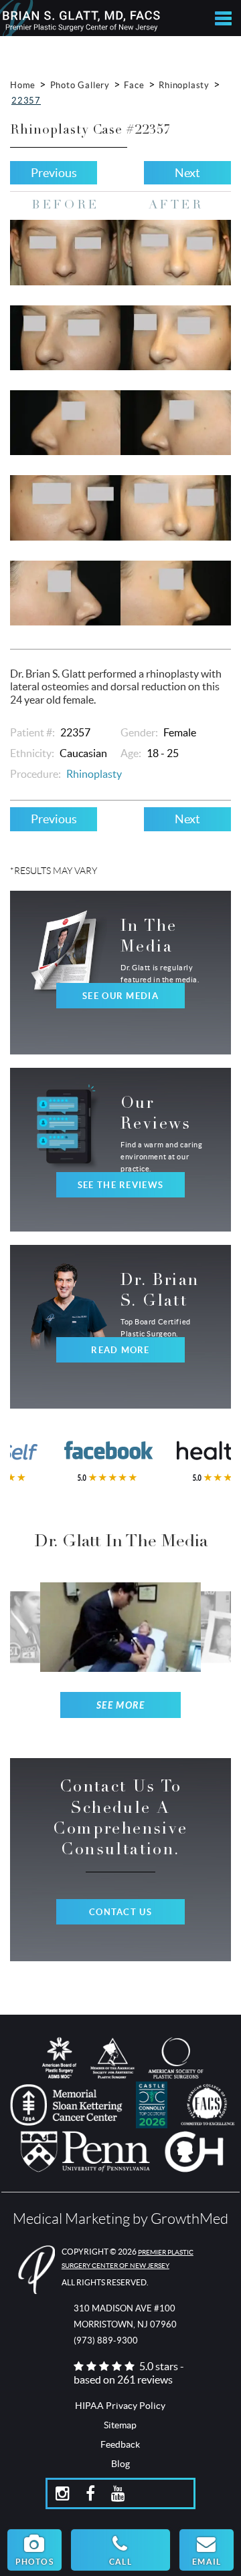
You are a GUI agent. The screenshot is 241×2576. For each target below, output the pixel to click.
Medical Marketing (71, 2219)
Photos (34, 2562)
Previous (54, 173)
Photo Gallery (80, 85)
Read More (120, 1350)
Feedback (120, 2444)
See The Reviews (120, 1185)
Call (120, 2562)
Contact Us (120, 1912)
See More (121, 1706)
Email (207, 2562)
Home (23, 85)
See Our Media (120, 996)
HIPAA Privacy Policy (120, 2406)
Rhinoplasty (184, 85)
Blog (120, 2464)
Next (187, 173)
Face (134, 85)
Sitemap (120, 2425)
